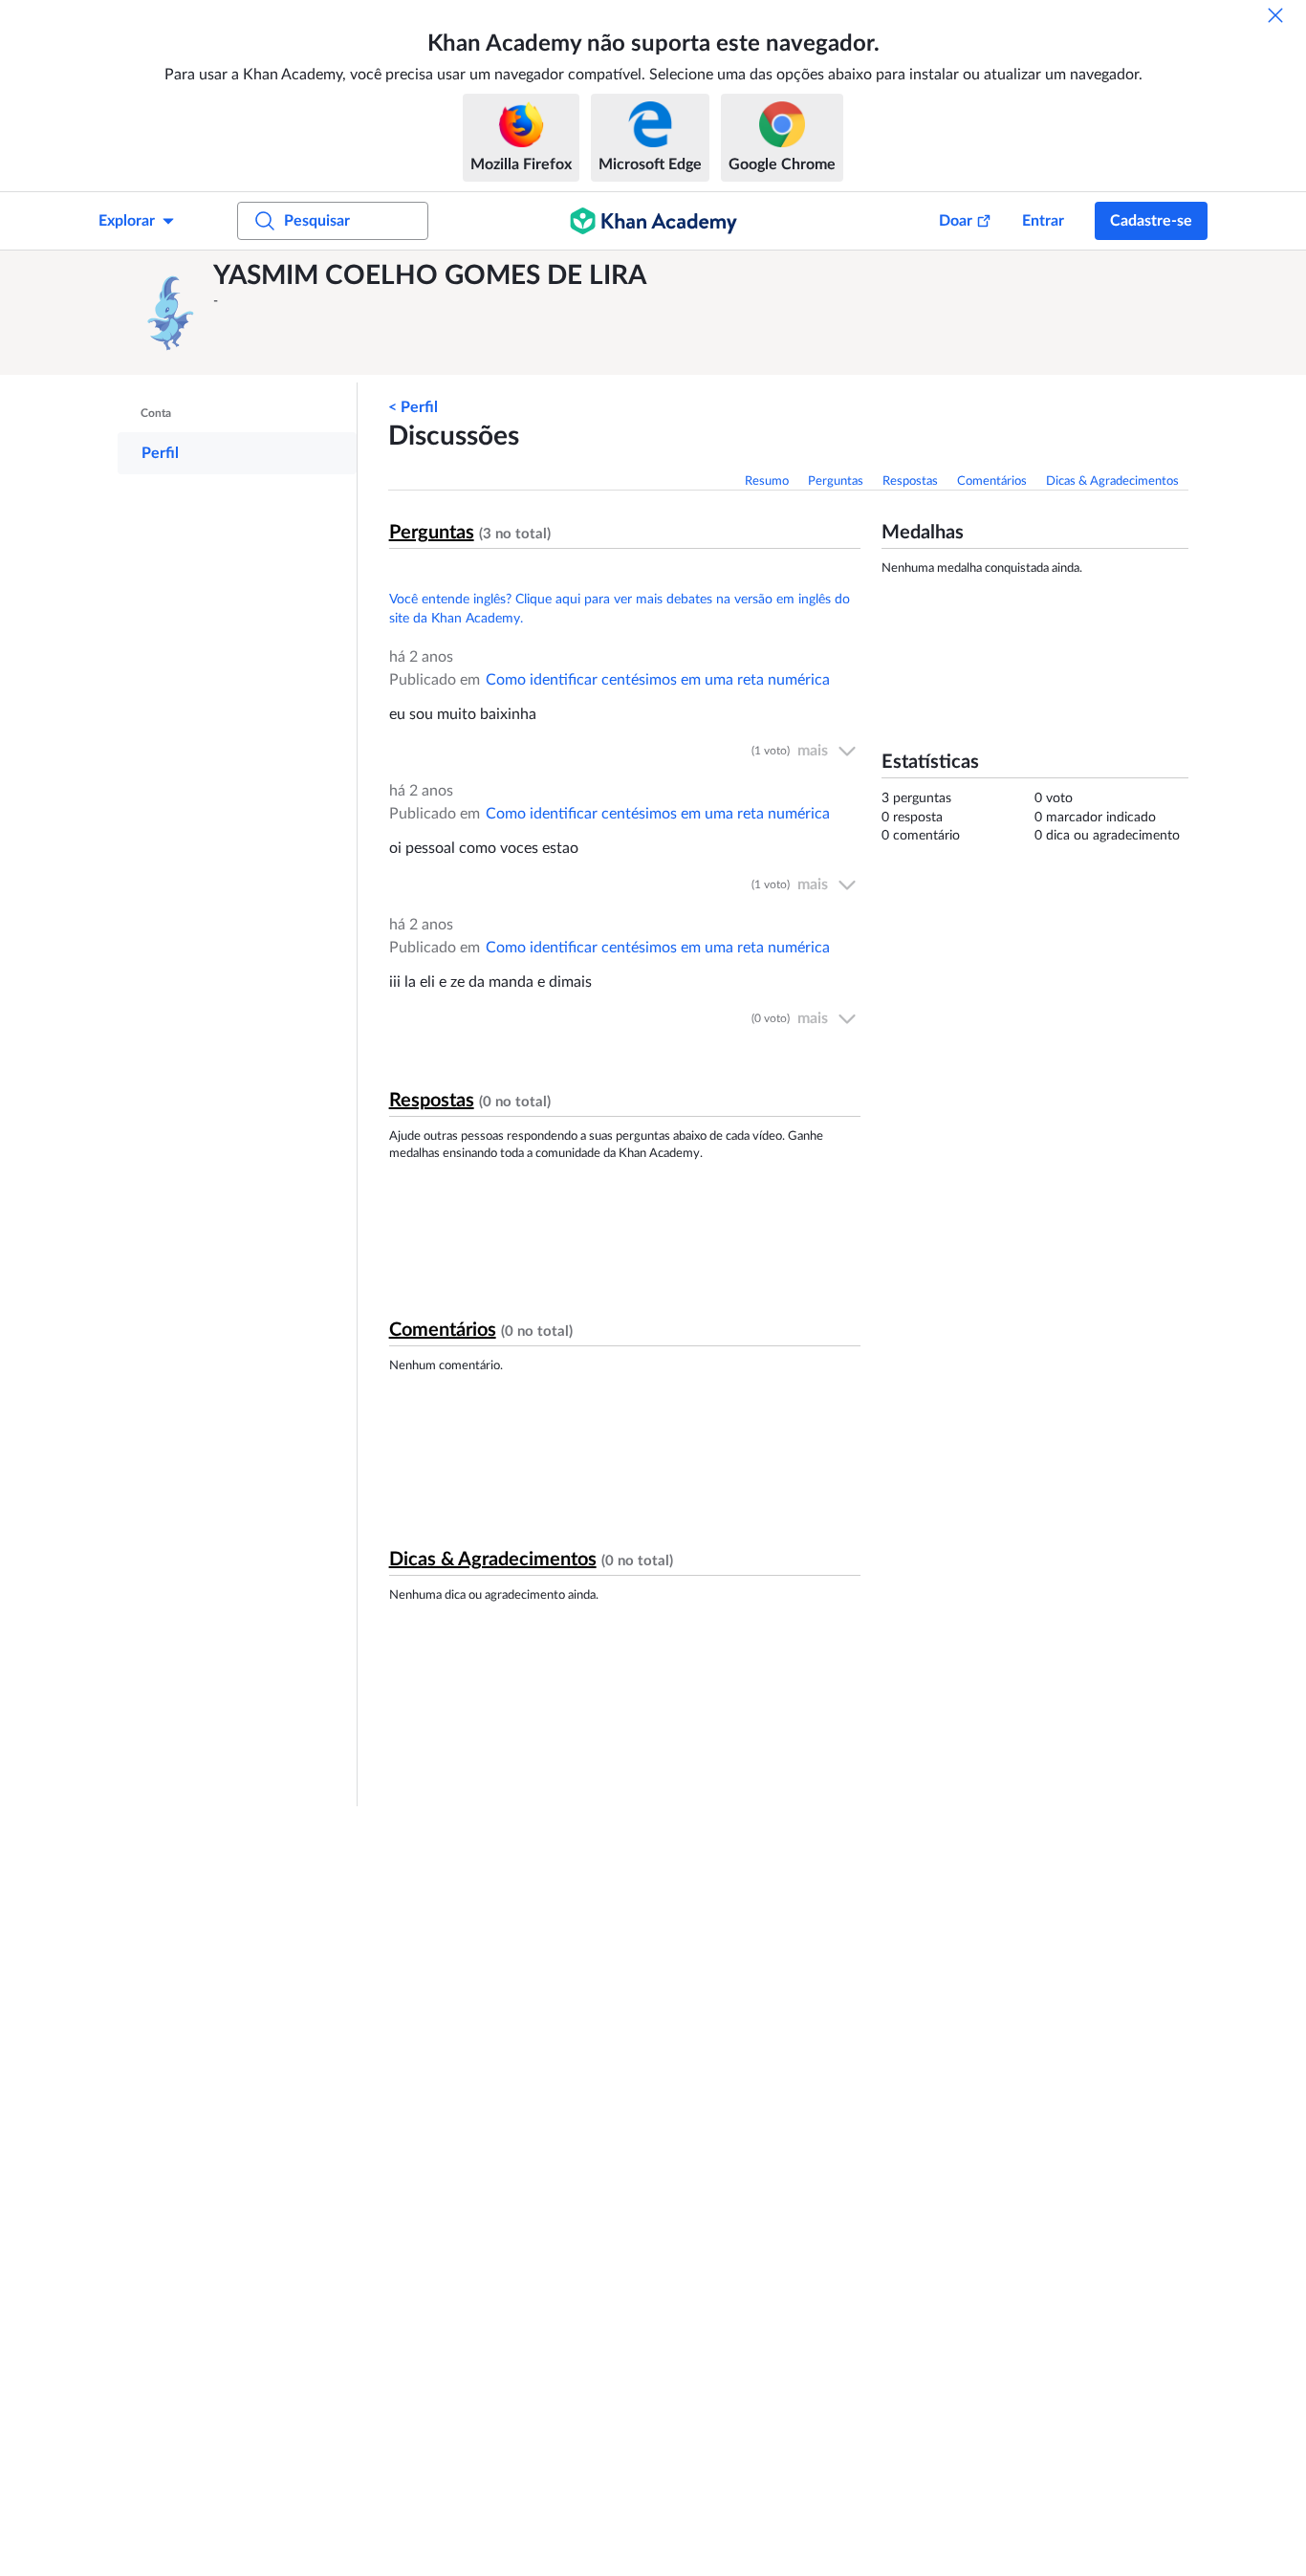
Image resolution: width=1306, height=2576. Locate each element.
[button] (170, 313)
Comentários (992, 481)
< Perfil (413, 407)
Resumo (767, 481)
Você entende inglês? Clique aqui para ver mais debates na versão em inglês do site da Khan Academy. (620, 609)
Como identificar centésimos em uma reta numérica (658, 680)
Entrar (1043, 221)
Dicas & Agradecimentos (1112, 481)
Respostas (910, 481)
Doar (956, 221)
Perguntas (836, 481)
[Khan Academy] (653, 221)
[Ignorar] (1275, 15)
